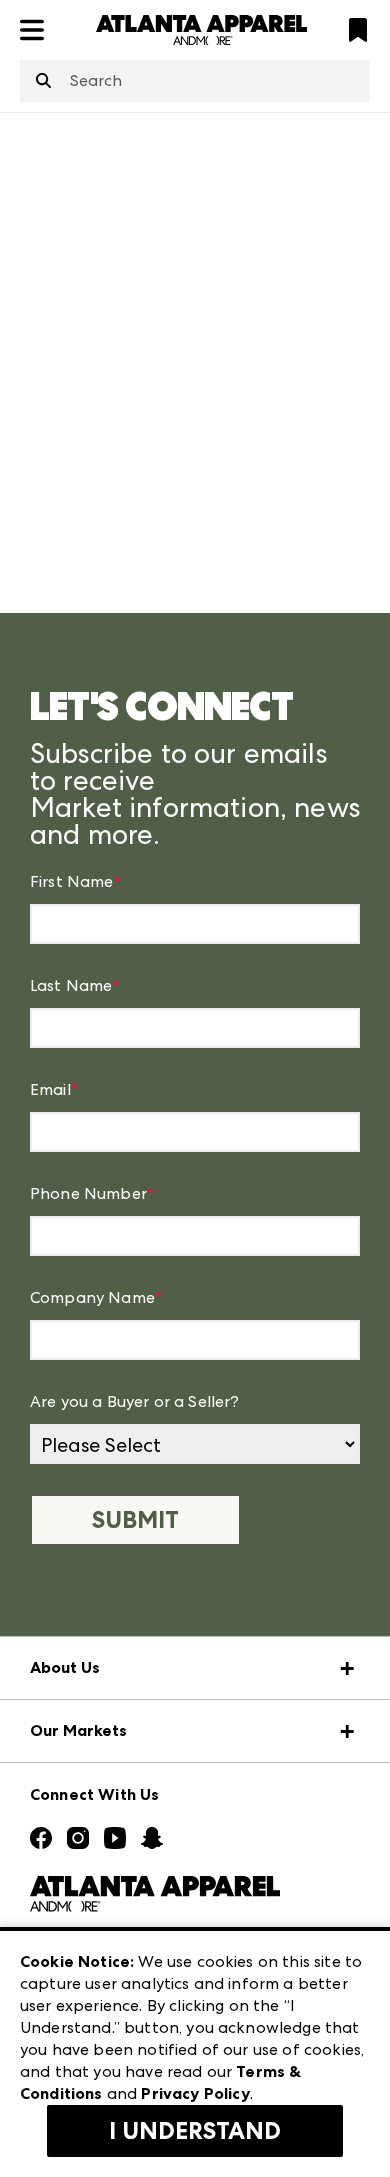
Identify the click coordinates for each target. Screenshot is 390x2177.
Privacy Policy (195, 2093)
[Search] (43, 82)
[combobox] (195, 81)
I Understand (195, 2131)
